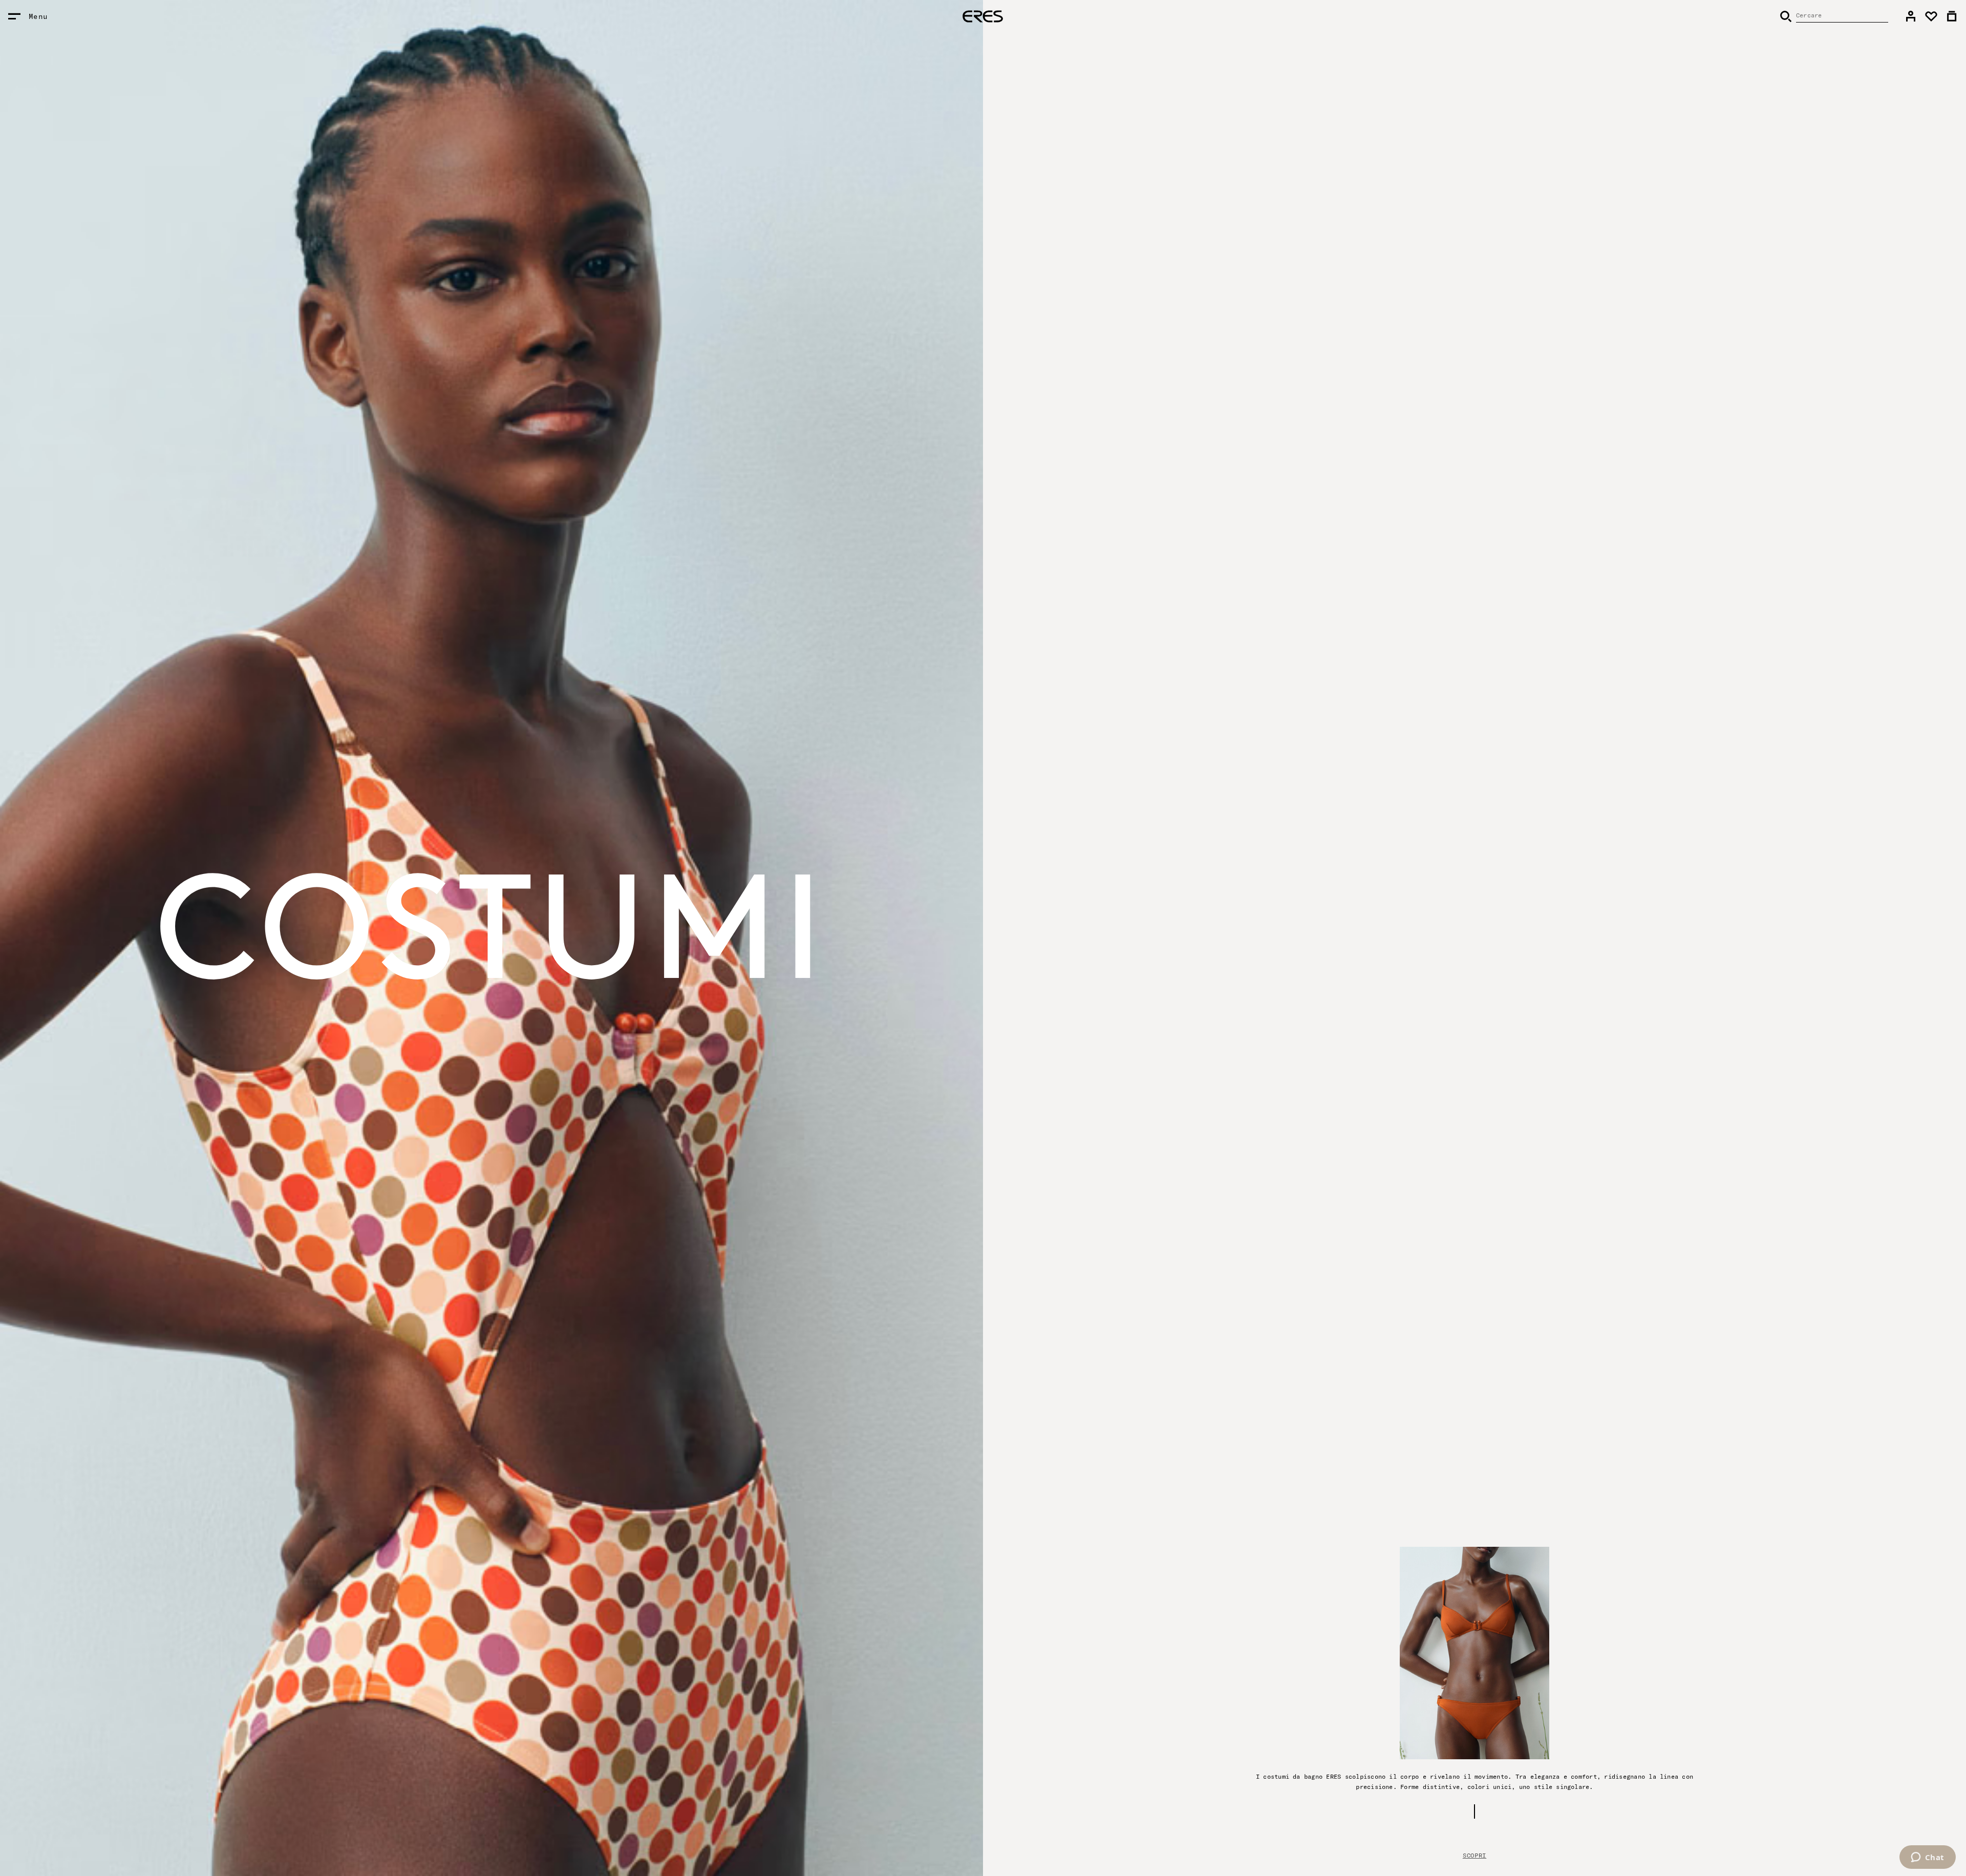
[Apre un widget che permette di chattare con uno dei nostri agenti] (1927, 1858)
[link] (1911, 16)
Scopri (1474, 1855)
